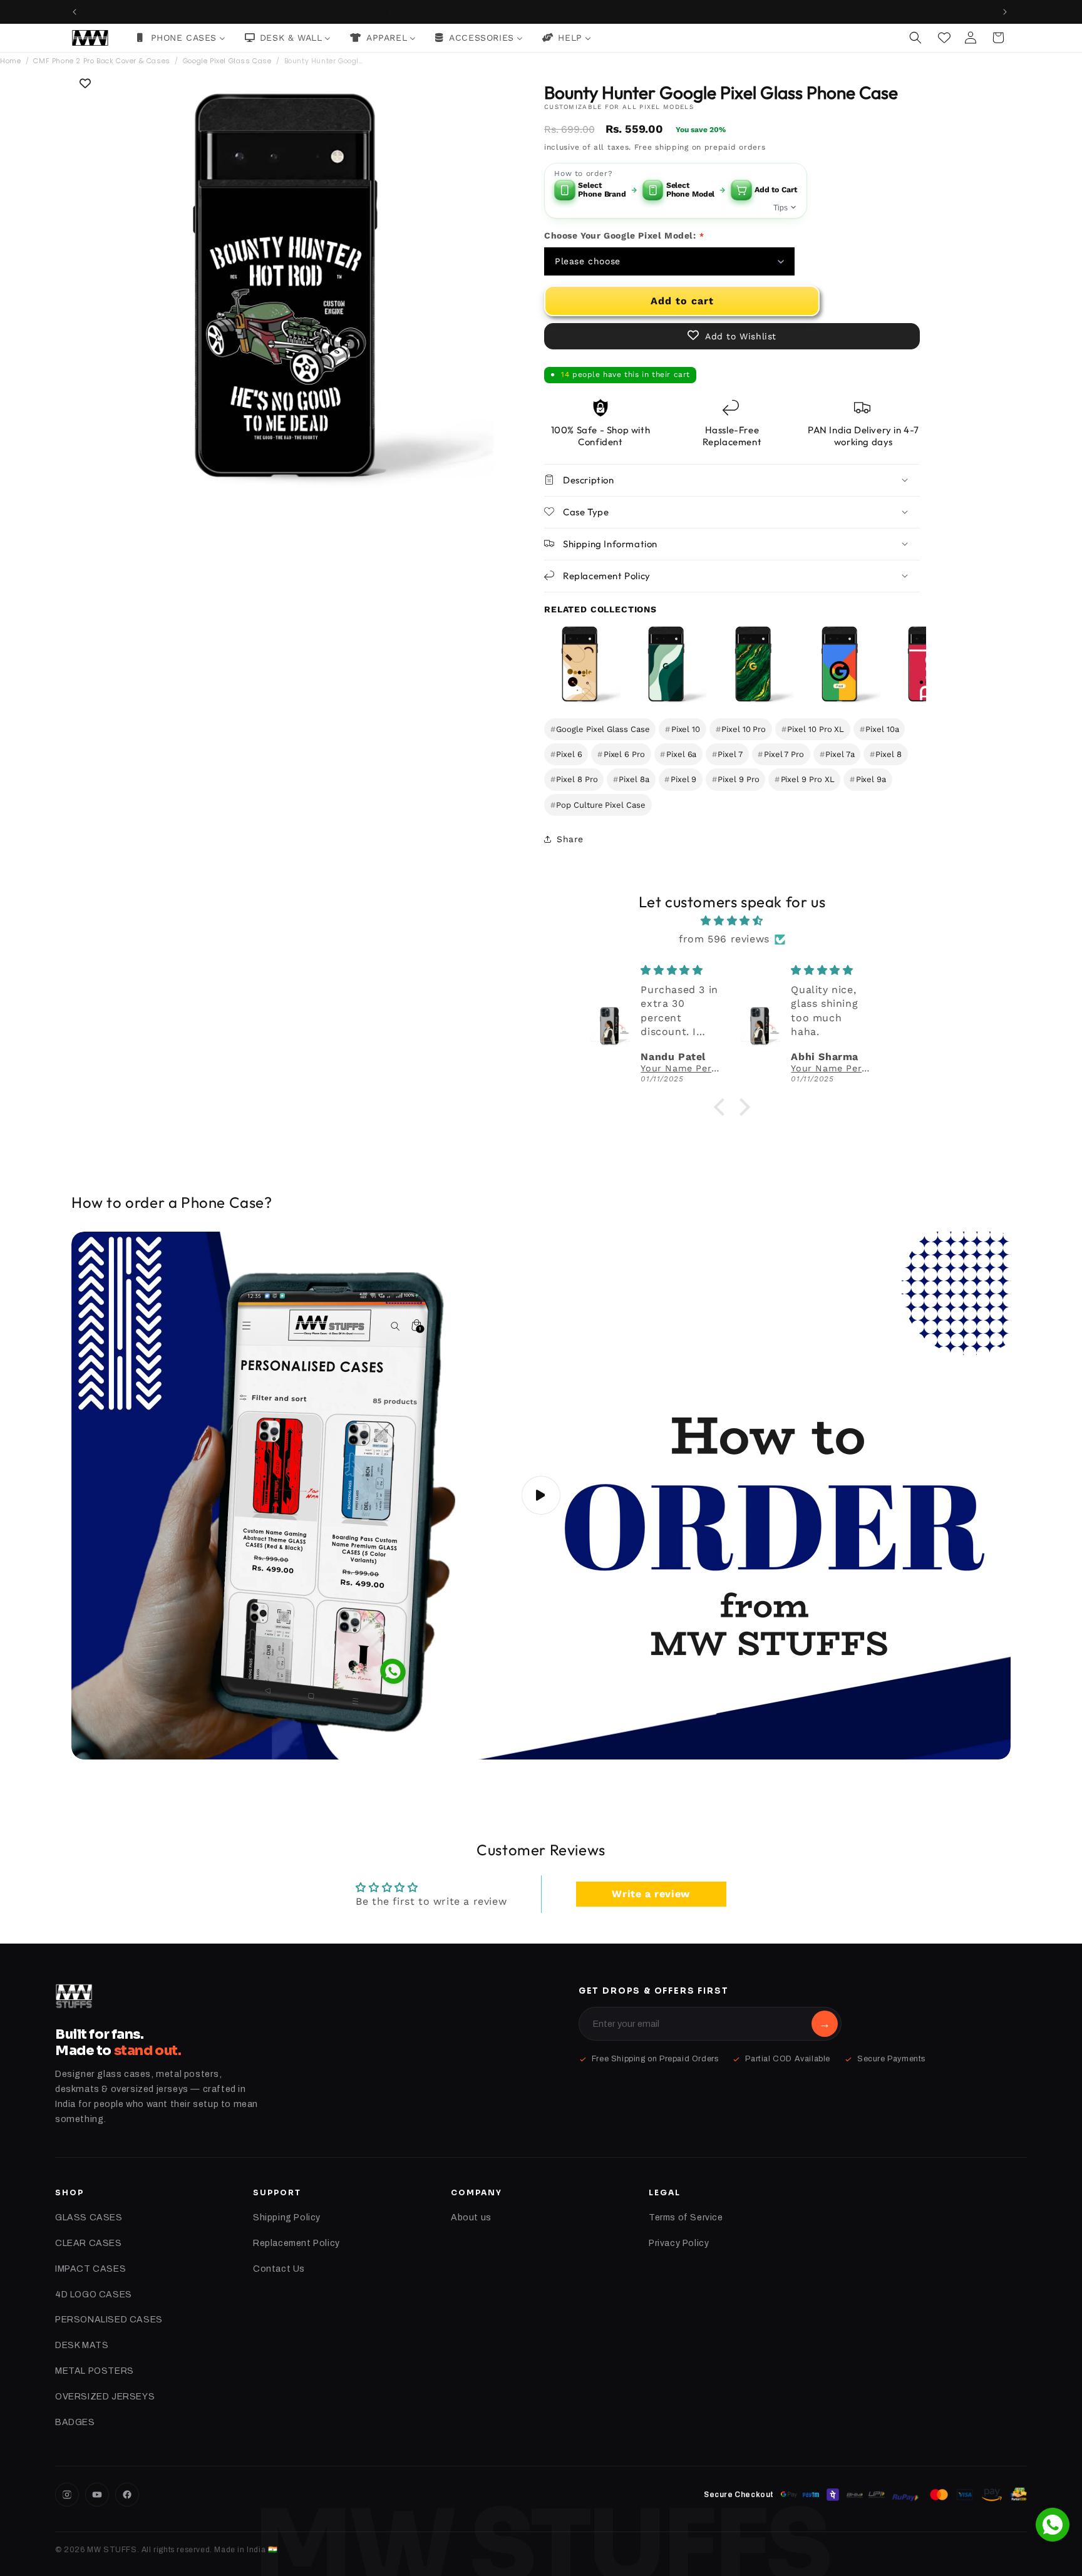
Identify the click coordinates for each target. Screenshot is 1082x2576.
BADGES (75, 2422)
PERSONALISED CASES (109, 2320)
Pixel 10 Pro (741, 729)
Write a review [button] (651, 1894)
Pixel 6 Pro (621, 754)
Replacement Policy (296, 2243)
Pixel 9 (680, 779)
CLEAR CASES (89, 2243)
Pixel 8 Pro (574, 779)
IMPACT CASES (90, 2269)
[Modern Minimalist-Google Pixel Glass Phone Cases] (925, 664)
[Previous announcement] (76, 12)
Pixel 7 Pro (781, 754)
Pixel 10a (879, 729)
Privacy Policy (679, 2243)
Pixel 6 (566, 754)
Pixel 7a (837, 754)
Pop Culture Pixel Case (598, 804)
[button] (917, 38)
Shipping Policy (287, 2218)
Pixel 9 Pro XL (805, 779)
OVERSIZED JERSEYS (105, 2397)
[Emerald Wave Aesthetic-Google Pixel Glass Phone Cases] (666, 664)
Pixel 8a (631, 779)
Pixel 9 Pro (736, 779)
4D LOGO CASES (94, 2295)
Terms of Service (686, 2218)
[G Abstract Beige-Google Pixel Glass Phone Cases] (579, 664)
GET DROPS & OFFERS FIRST (654, 1991)
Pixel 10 (683, 729)
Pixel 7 (727, 754)
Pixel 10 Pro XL (813, 729)
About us (471, 2218)
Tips (781, 207)
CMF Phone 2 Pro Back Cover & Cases (101, 61)
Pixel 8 (886, 754)
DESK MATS (82, 2345)
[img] (732, 921)
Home (10, 61)
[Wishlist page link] (944, 38)
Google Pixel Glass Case (227, 61)
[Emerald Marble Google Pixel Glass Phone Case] (753, 664)
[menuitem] (181, 38)
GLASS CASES (89, 2218)
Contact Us (279, 2269)
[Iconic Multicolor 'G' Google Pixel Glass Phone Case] (839, 664)
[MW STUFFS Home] (74, 1996)
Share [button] (570, 838)
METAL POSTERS (95, 2371)
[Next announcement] (1006, 12)
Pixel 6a (678, 754)
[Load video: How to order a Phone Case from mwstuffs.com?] (541, 1496)
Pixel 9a (868, 779)
